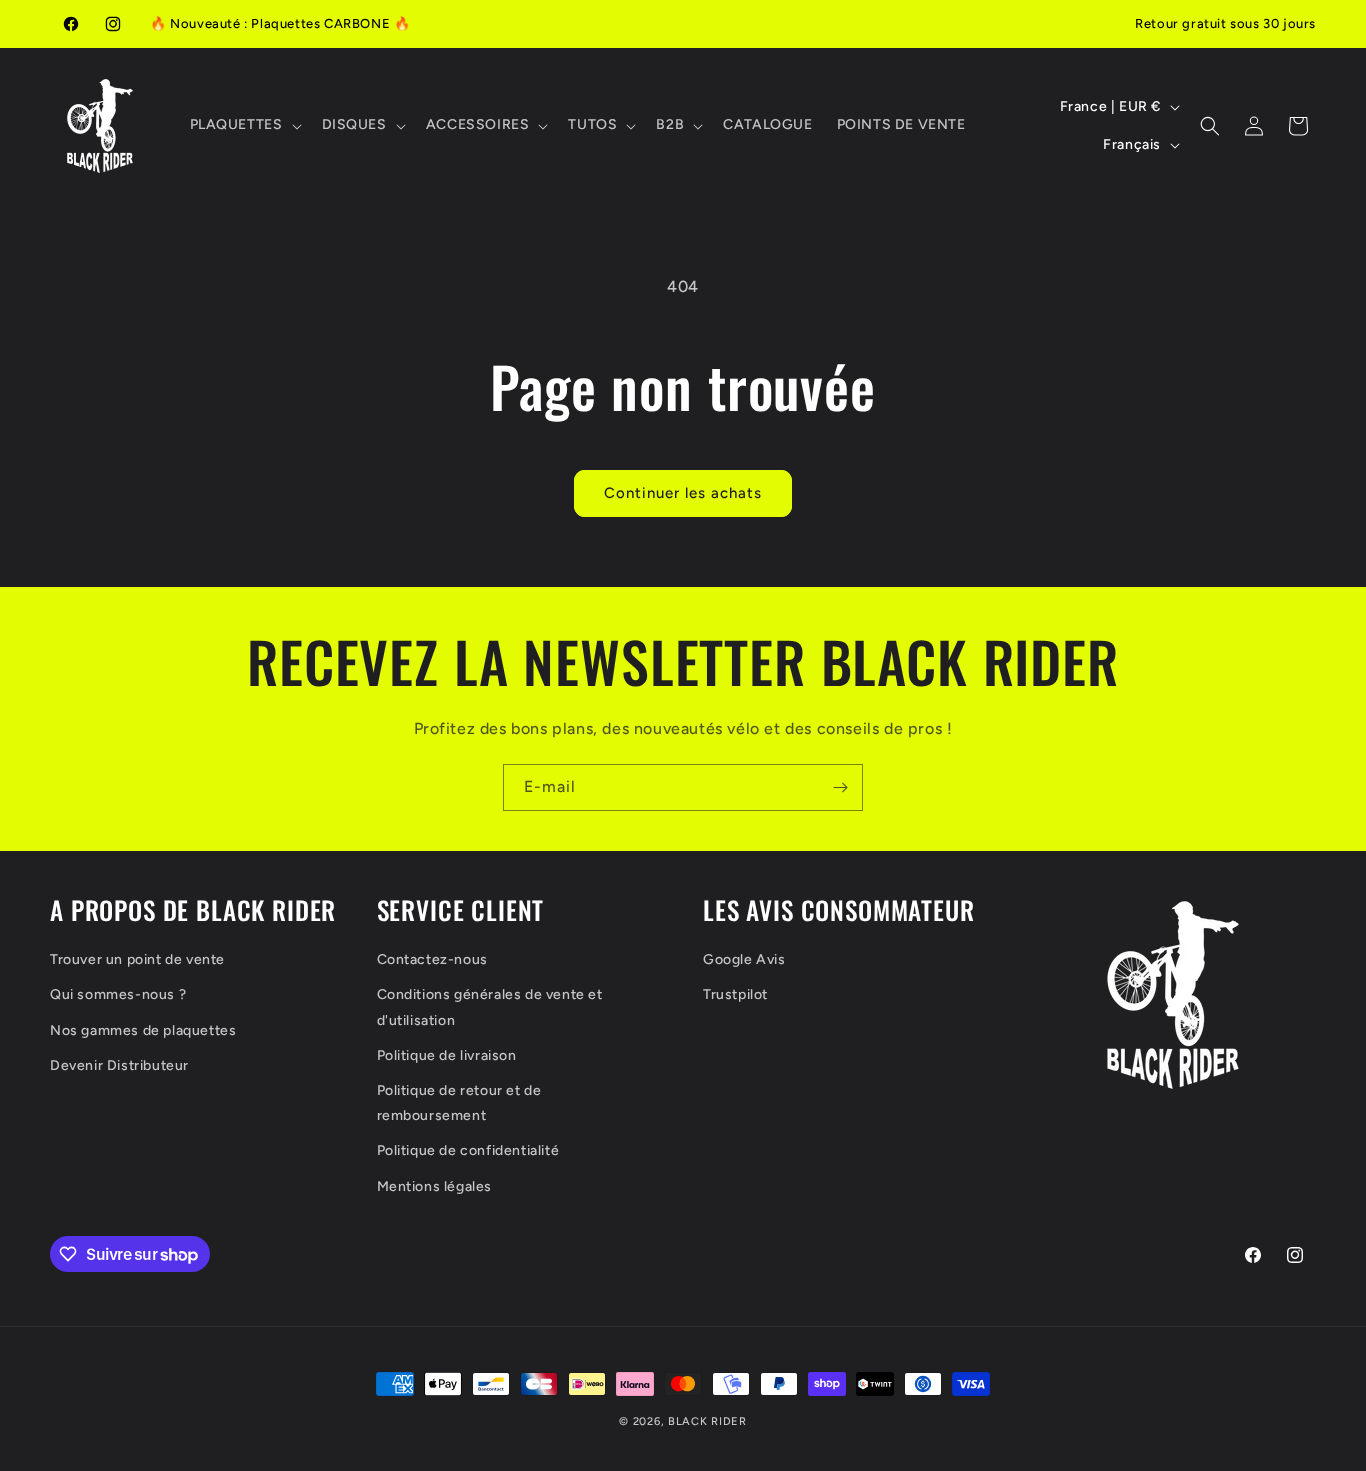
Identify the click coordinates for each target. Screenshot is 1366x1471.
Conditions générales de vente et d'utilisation (490, 1007)
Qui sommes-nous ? (118, 994)
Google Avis (744, 959)
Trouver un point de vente (137, 959)
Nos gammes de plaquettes (143, 1030)
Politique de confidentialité (468, 1150)
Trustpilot (735, 994)
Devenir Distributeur (119, 1065)
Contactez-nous (432, 959)
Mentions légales (435, 1186)
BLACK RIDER (707, 1421)
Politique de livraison (447, 1055)
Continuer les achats (683, 493)
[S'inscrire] (840, 787)
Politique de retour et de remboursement (459, 1103)
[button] (244, 125)
